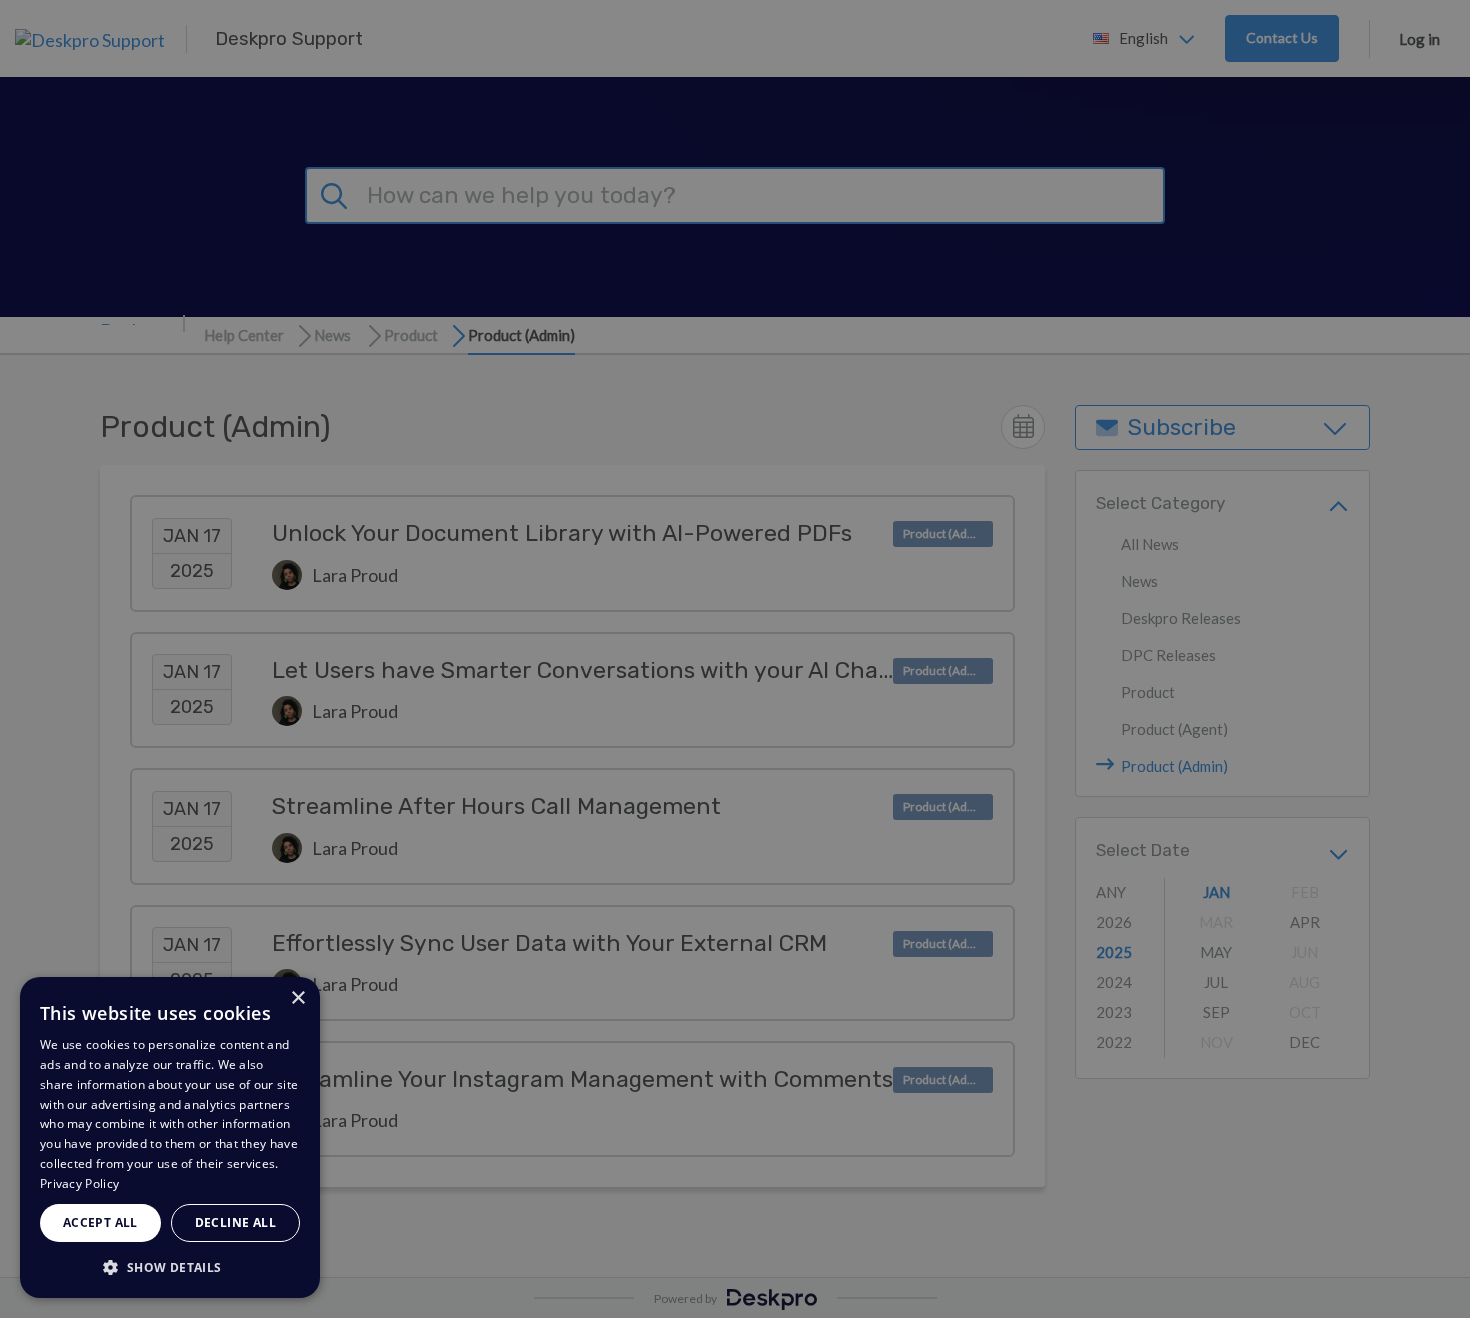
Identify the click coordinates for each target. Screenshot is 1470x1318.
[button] (170, 1266)
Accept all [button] (100, 1222)
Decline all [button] (235, 1222)
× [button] (297, 998)
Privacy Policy (79, 1183)
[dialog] (170, 1137)
